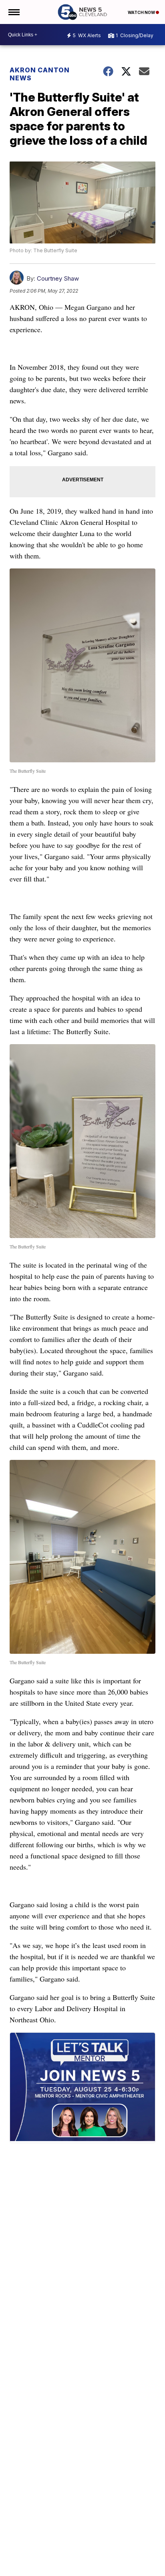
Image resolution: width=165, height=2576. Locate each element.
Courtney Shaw (58, 278)
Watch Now (142, 12)
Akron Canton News (40, 74)
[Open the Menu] (13, 12)
